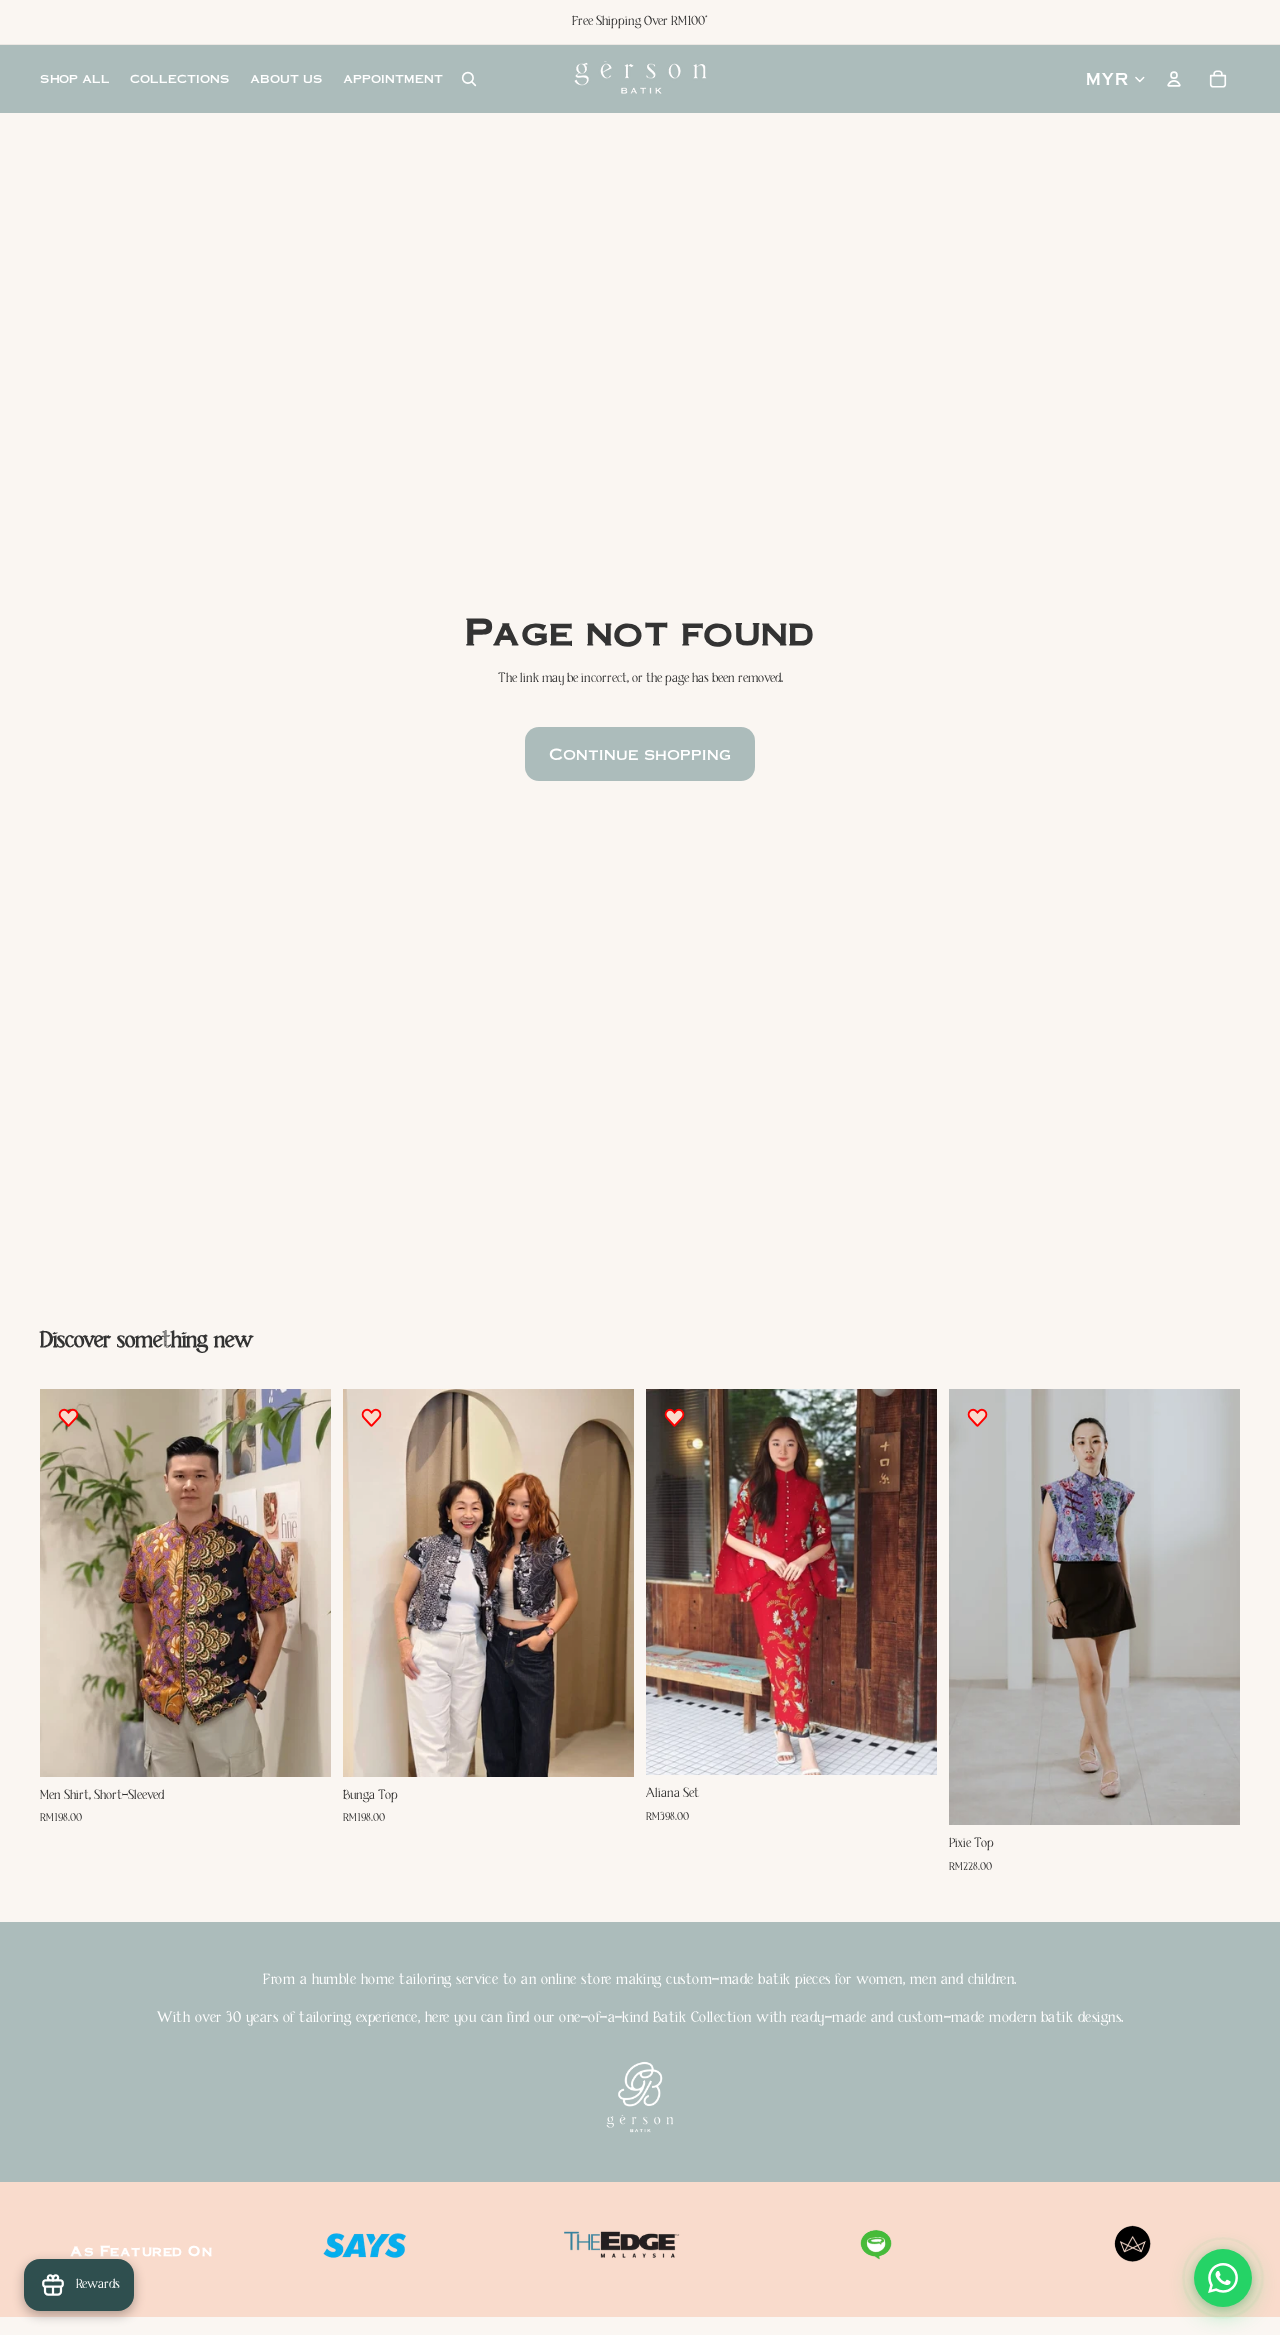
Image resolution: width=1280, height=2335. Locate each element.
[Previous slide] (70, 1583)
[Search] (469, 79)
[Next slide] (301, 1583)
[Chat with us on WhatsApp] (1223, 2278)
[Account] (1174, 79)
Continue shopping (640, 753)
